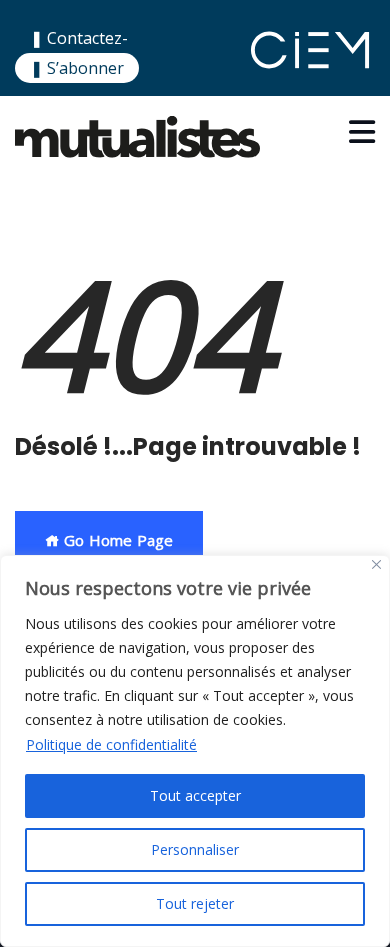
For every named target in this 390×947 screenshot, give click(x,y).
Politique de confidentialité (111, 744)
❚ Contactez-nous (79, 51)
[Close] (376, 564)
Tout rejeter (195, 903)
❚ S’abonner (77, 68)
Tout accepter (195, 795)
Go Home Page (116, 540)
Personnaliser (195, 849)
